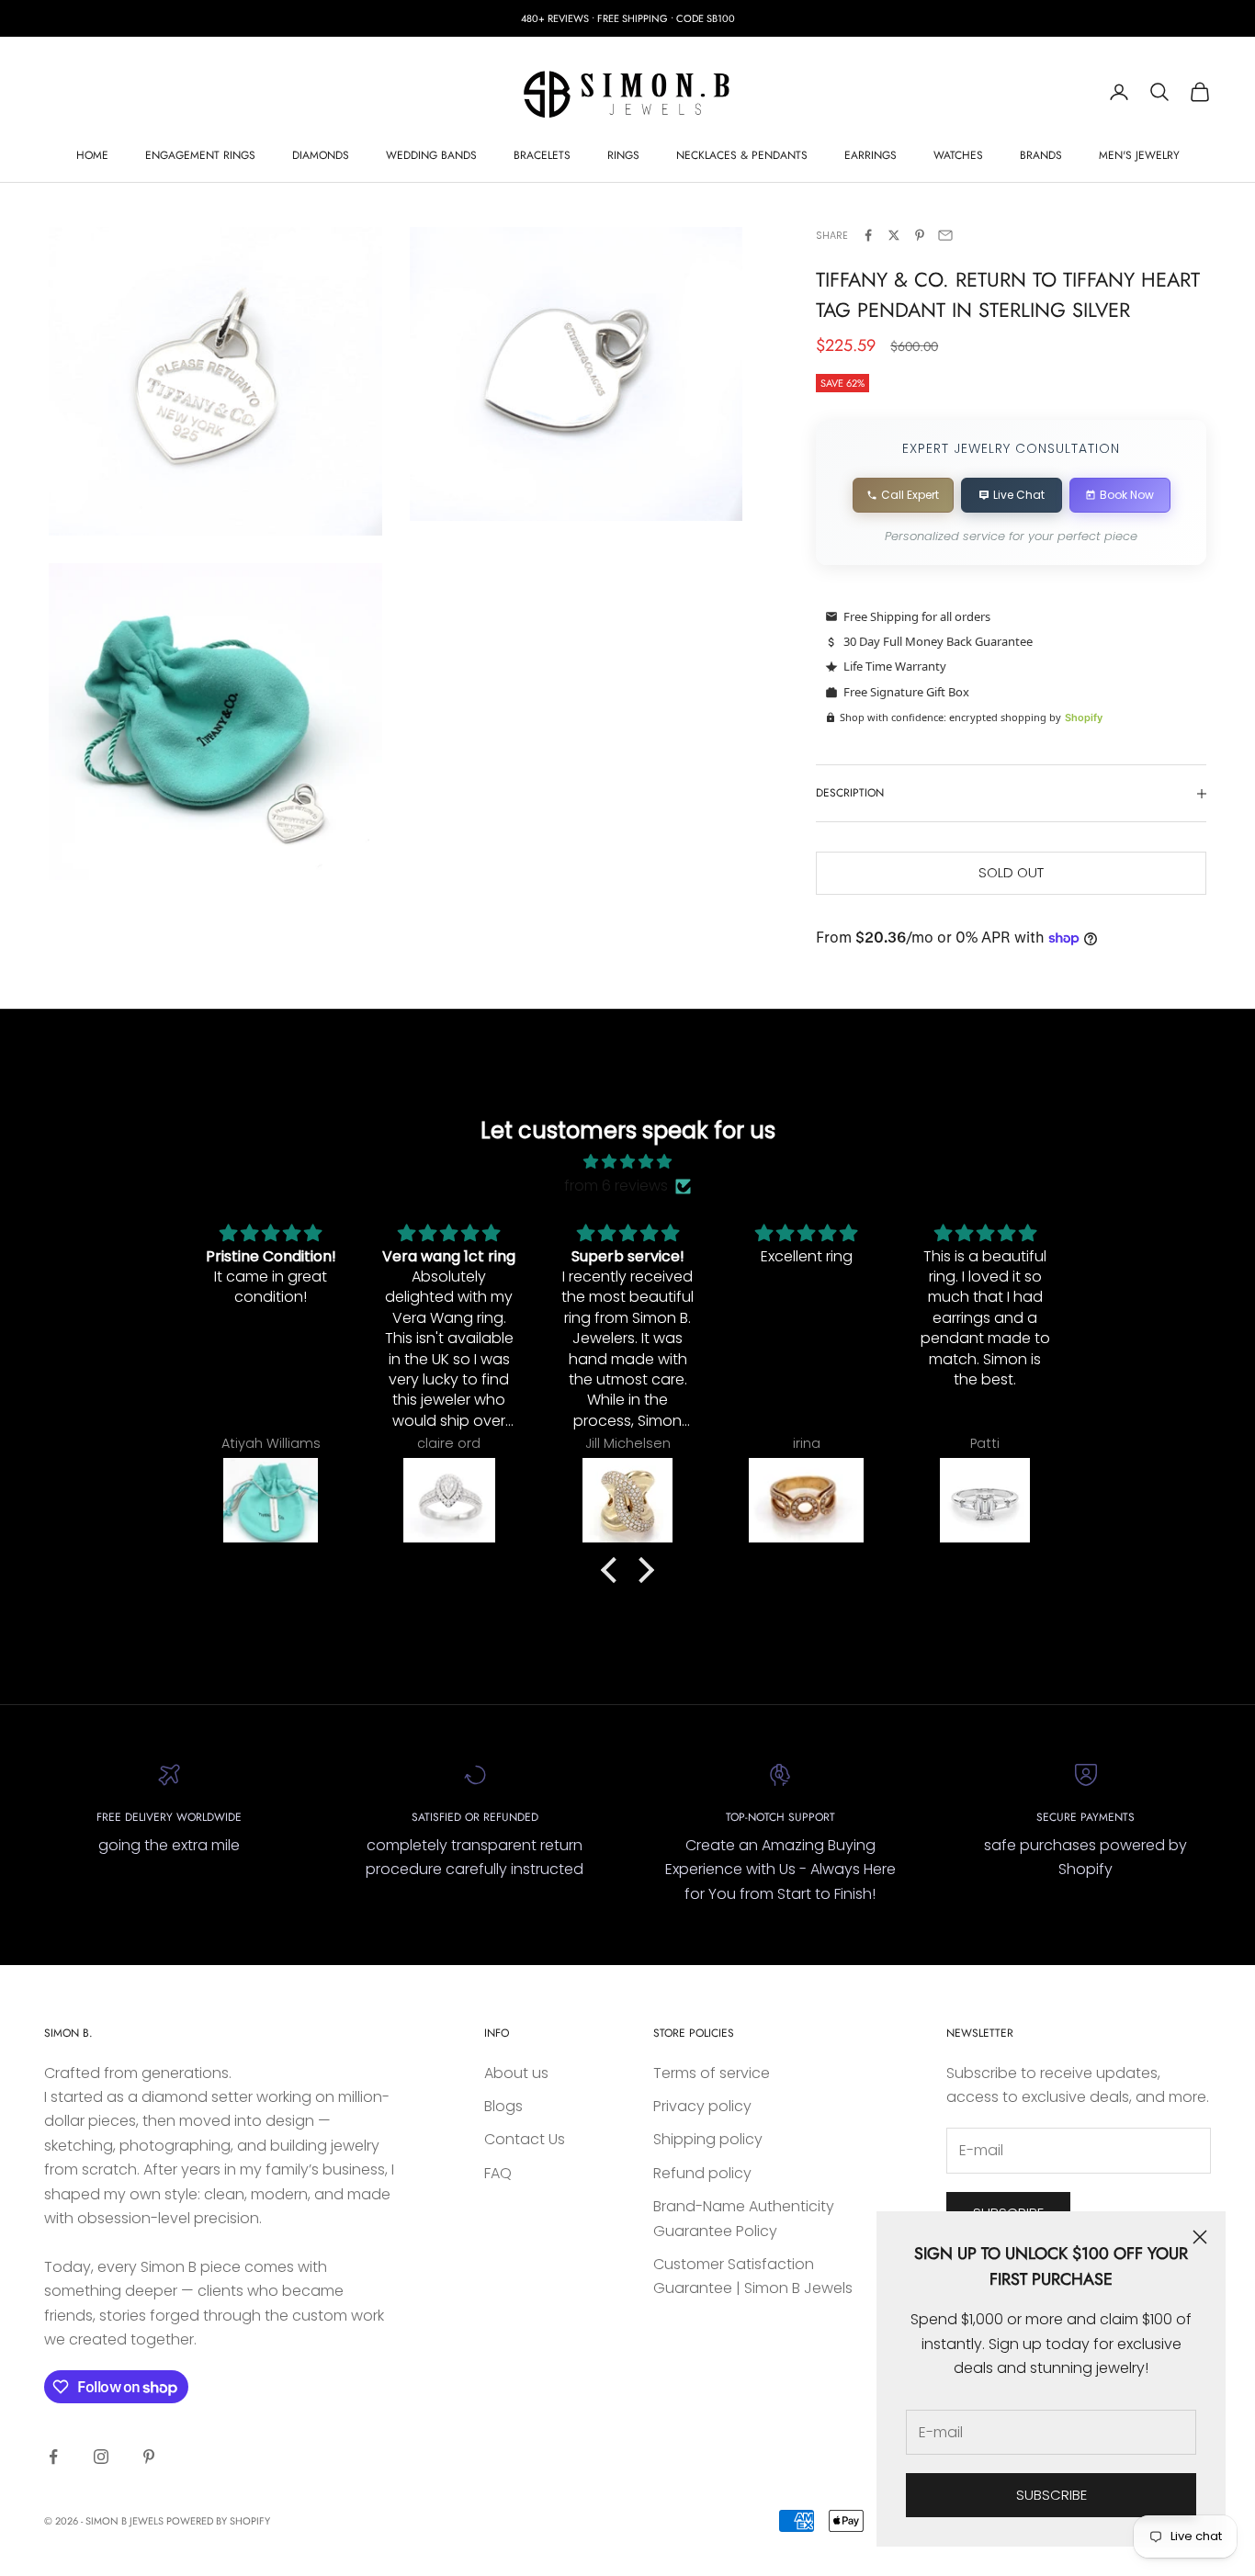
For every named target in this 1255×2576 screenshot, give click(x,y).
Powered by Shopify (218, 2521)
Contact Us (525, 2139)
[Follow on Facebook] (53, 2457)
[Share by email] (945, 235)
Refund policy (702, 2173)
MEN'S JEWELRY (1139, 155)
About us (516, 2073)
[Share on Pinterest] (920, 235)
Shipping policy (708, 2139)
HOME (92, 155)
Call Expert (910, 495)
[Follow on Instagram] (101, 2457)
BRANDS (1041, 155)
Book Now (1127, 495)
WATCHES (958, 155)
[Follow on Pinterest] (149, 2457)
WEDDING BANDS (431, 155)
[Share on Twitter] (894, 235)
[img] (627, 1162)
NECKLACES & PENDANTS (742, 155)
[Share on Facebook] (868, 235)
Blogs (503, 2106)
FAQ (498, 2173)
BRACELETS (542, 155)
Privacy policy (702, 2106)
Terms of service (712, 2073)
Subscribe (1051, 2495)
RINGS (623, 155)
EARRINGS (871, 155)
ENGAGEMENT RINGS (200, 155)
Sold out (1011, 872)
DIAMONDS (321, 155)
